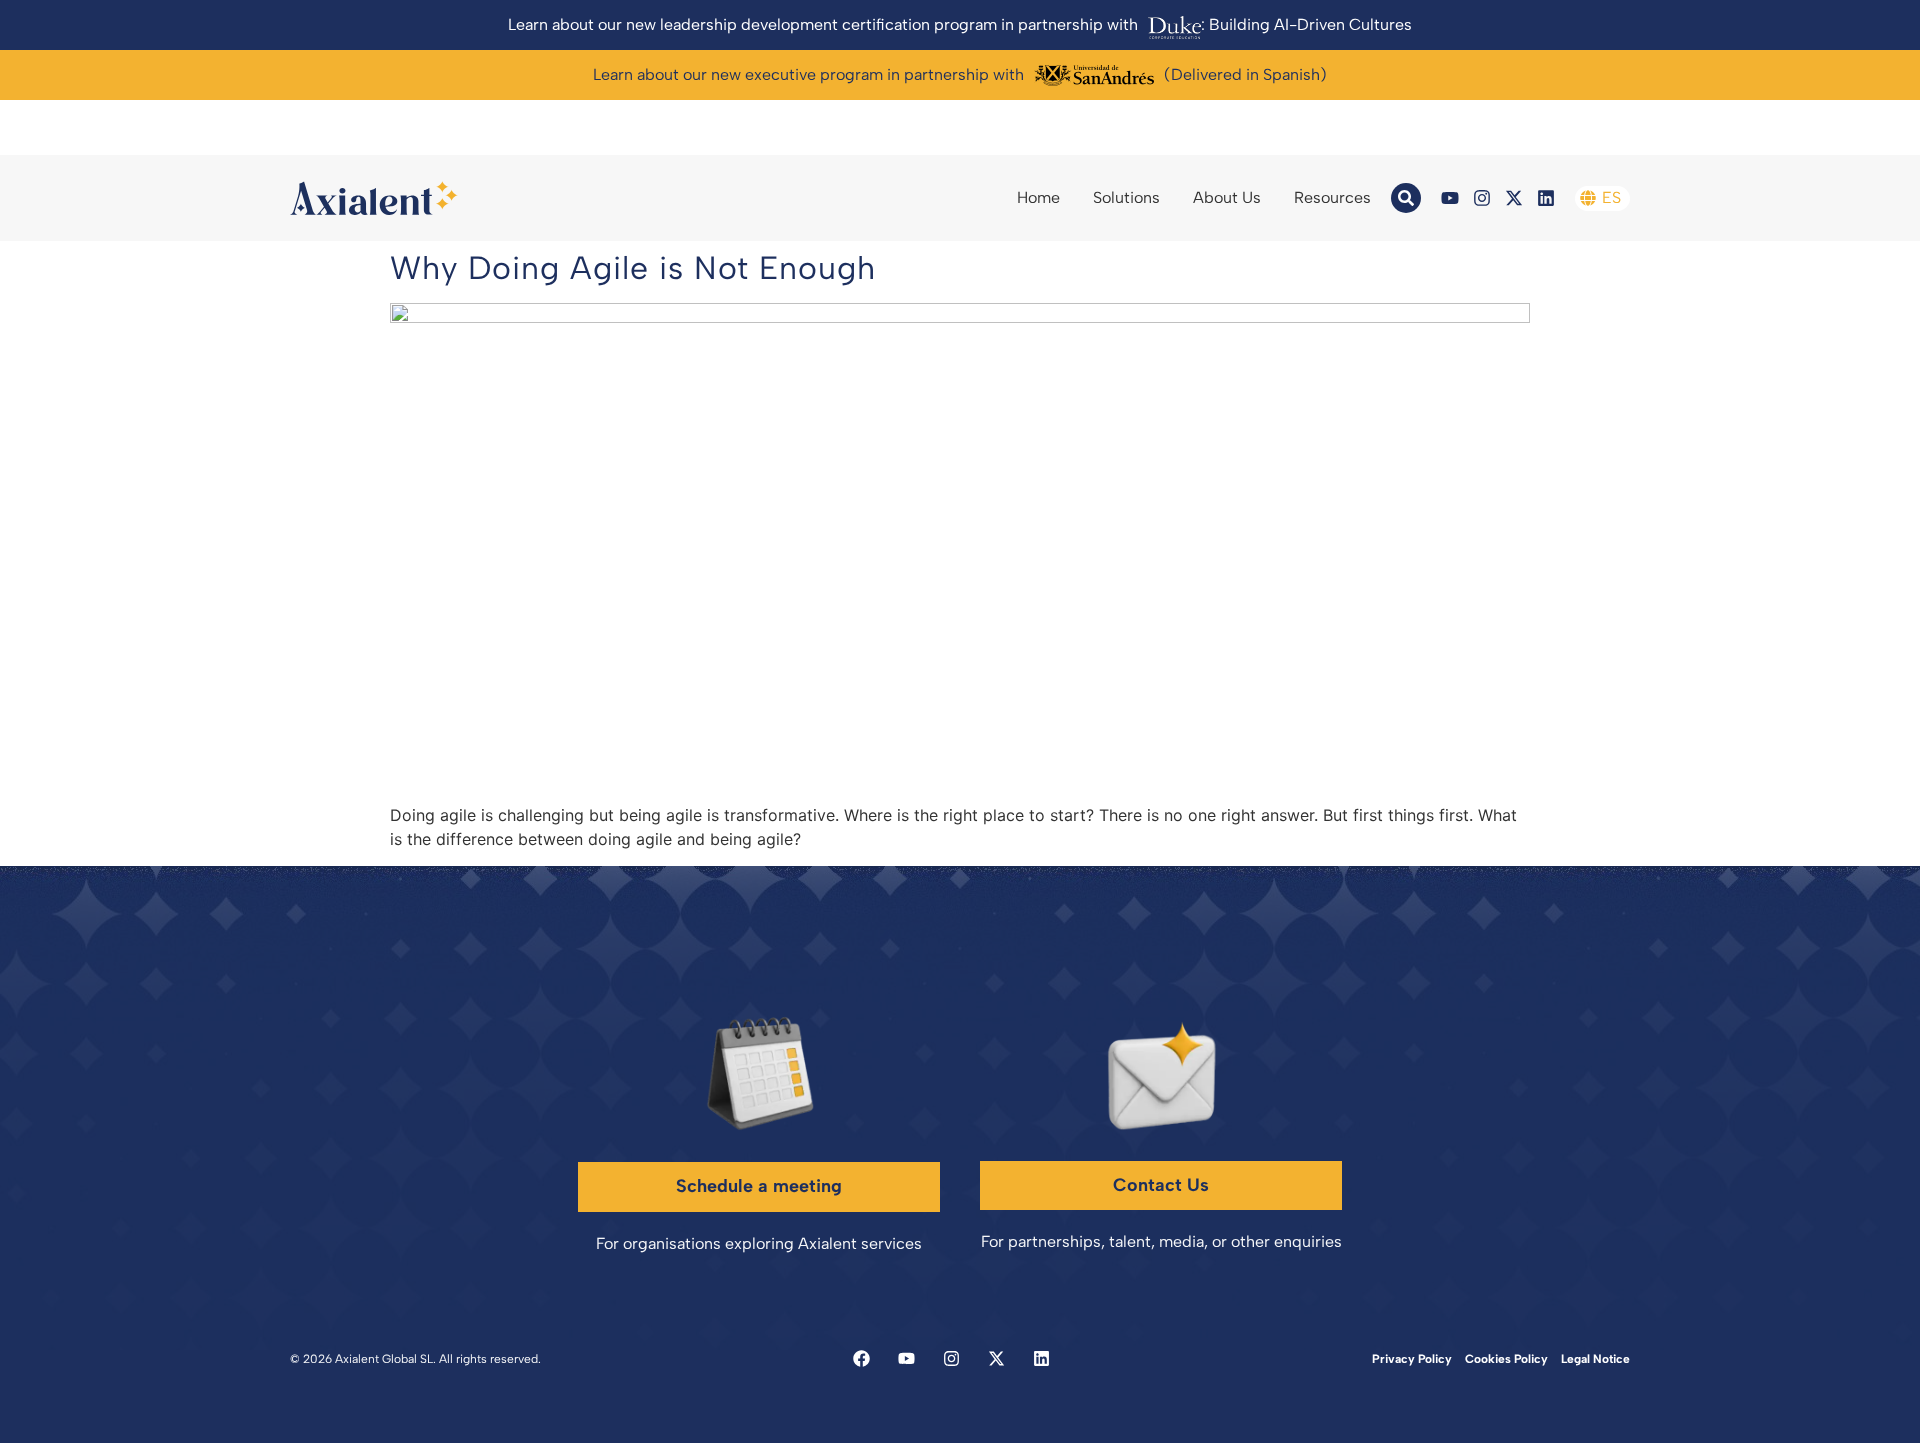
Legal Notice (1595, 1359)
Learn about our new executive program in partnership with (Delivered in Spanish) (960, 74)
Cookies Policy (1506, 1359)
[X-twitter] (1514, 198)
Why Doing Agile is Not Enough (633, 268)
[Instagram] (1482, 198)
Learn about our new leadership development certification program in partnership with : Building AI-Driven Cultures (960, 24)
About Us (1227, 197)
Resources (1332, 197)
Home (1038, 197)
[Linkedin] (1546, 198)
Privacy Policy (1412, 1359)
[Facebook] (861, 1358)
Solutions (1126, 197)
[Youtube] (1450, 198)
